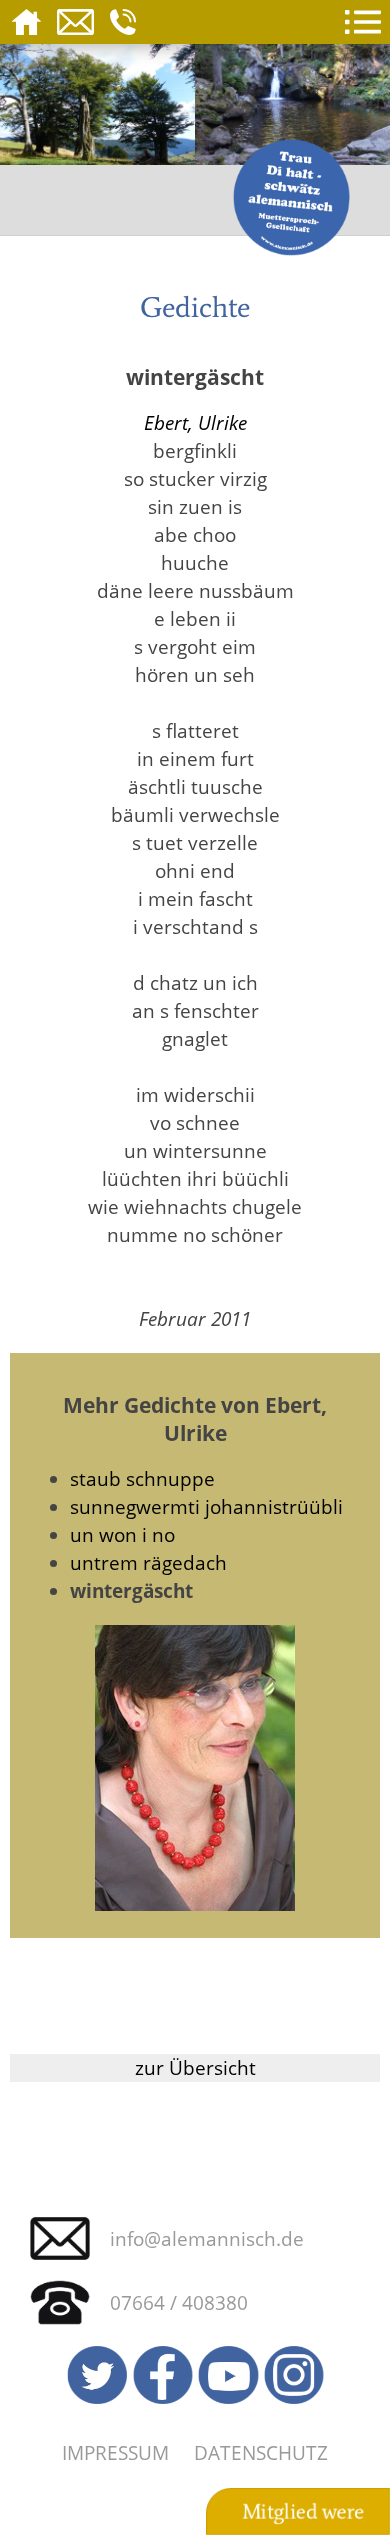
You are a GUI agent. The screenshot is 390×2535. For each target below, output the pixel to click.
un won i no (122, 1534)
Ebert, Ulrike (195, 422)
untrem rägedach (148, 1562)
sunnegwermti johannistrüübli (206, 1506)
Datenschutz (261, 2452)
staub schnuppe (142, 1478)
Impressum (115, 2452)
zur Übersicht (195, 2067)
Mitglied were (303, 2512)
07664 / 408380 (179, 2302)
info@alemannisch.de (207, 2238)
